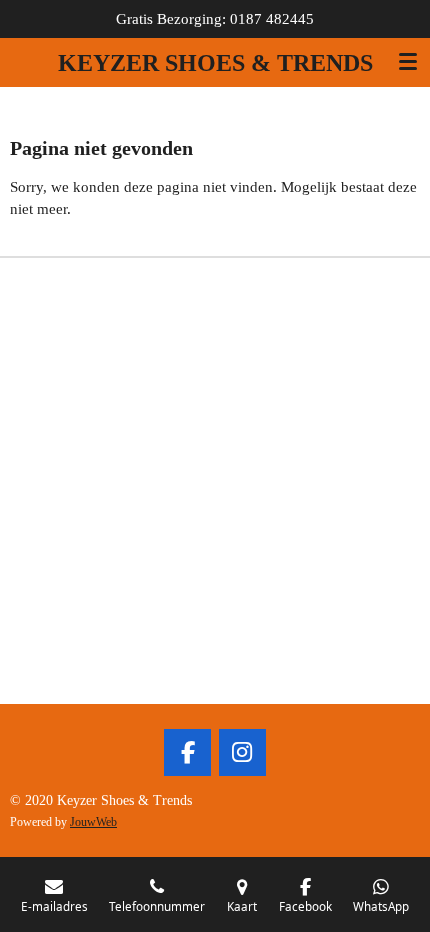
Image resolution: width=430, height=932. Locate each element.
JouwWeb (93, 822)
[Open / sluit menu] (408, 62)
